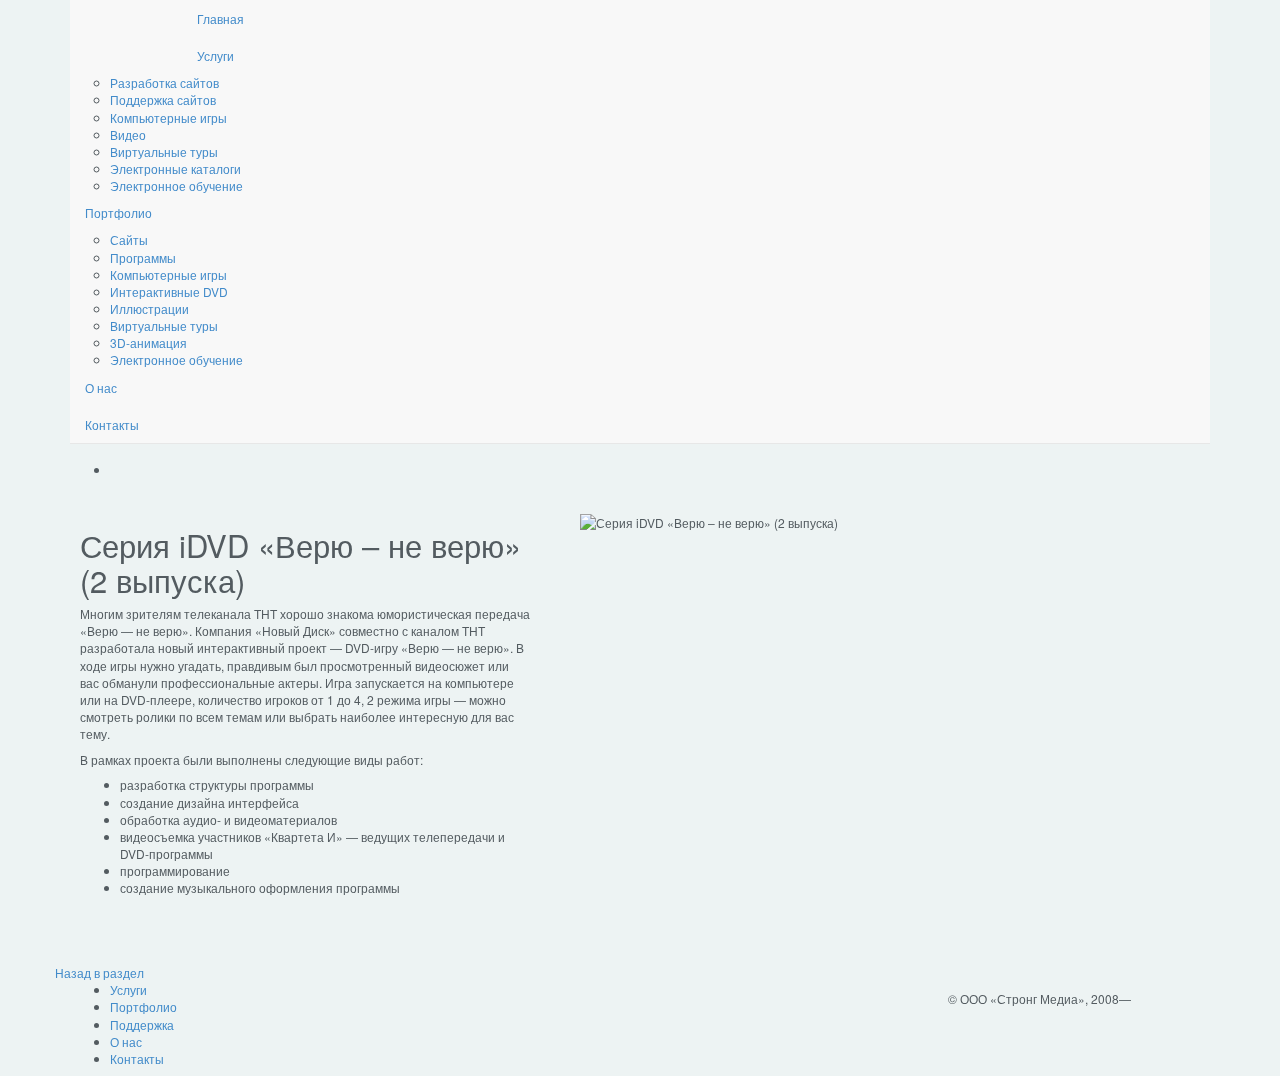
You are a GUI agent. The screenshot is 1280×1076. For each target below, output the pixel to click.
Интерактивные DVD (169, 291)
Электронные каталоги (175, 168)
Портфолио (118, 212)
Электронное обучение (176, 185)
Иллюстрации (149, 308)
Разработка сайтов (164, 82)
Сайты (129, 239)
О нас (101, 387)
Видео (128, 134)
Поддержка (142, 1024)
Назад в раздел (99, 972)
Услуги (215, 55)
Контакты (112, 424)
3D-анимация (148, 342)
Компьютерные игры (168, 117)
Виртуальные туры (164, 151)
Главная (220, 18)
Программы (143, 257)
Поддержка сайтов (163, 99)
